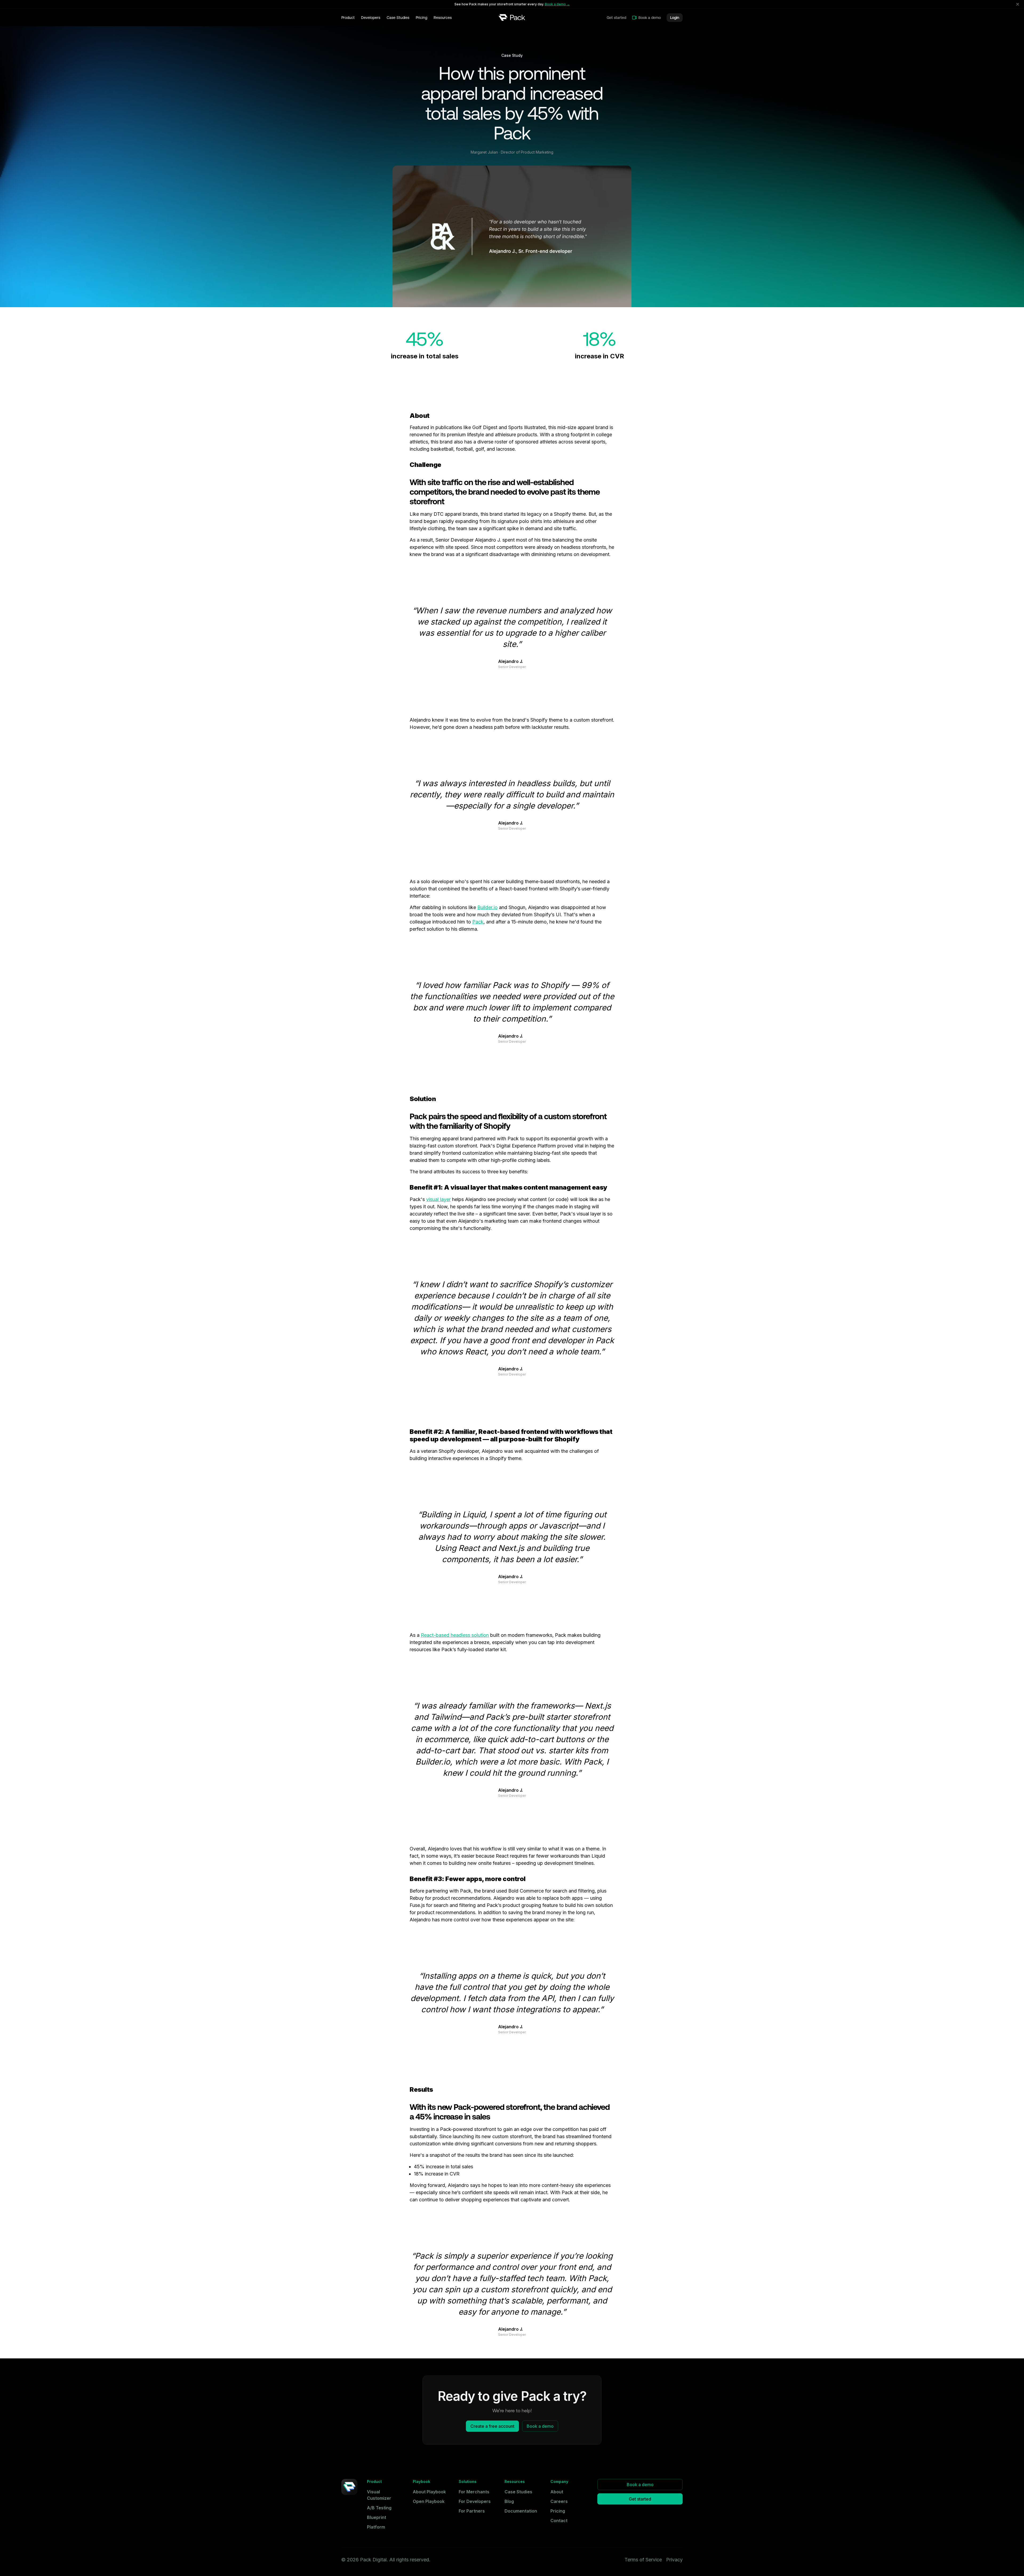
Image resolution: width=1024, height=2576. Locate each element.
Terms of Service (643, 2560)
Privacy (674, 2560)
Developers (371, 18)
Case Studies (398, 18)
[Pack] (512, 17)
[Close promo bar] (1018, 4)
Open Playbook (429, 2501)
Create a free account (492, 2426)
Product (348, 18)
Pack (478, 922)
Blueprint (377, 2517)
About (557, 2492)
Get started (616, 18)
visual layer (438, 1199)
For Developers (475, 2501)
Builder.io (487, 907)
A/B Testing (379, 2508)
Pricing (421, 18)
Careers (559, 2501)
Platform (376, 2527)
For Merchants (474, 2492)
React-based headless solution (455, 1635)
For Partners (472, 2511)
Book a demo (650, 18)
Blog (509, 2501)
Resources (443, 18)
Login (675, 18)
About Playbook (429, 2492)
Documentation (521, 2511)
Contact (559, 2521)
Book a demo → (557, 4)
